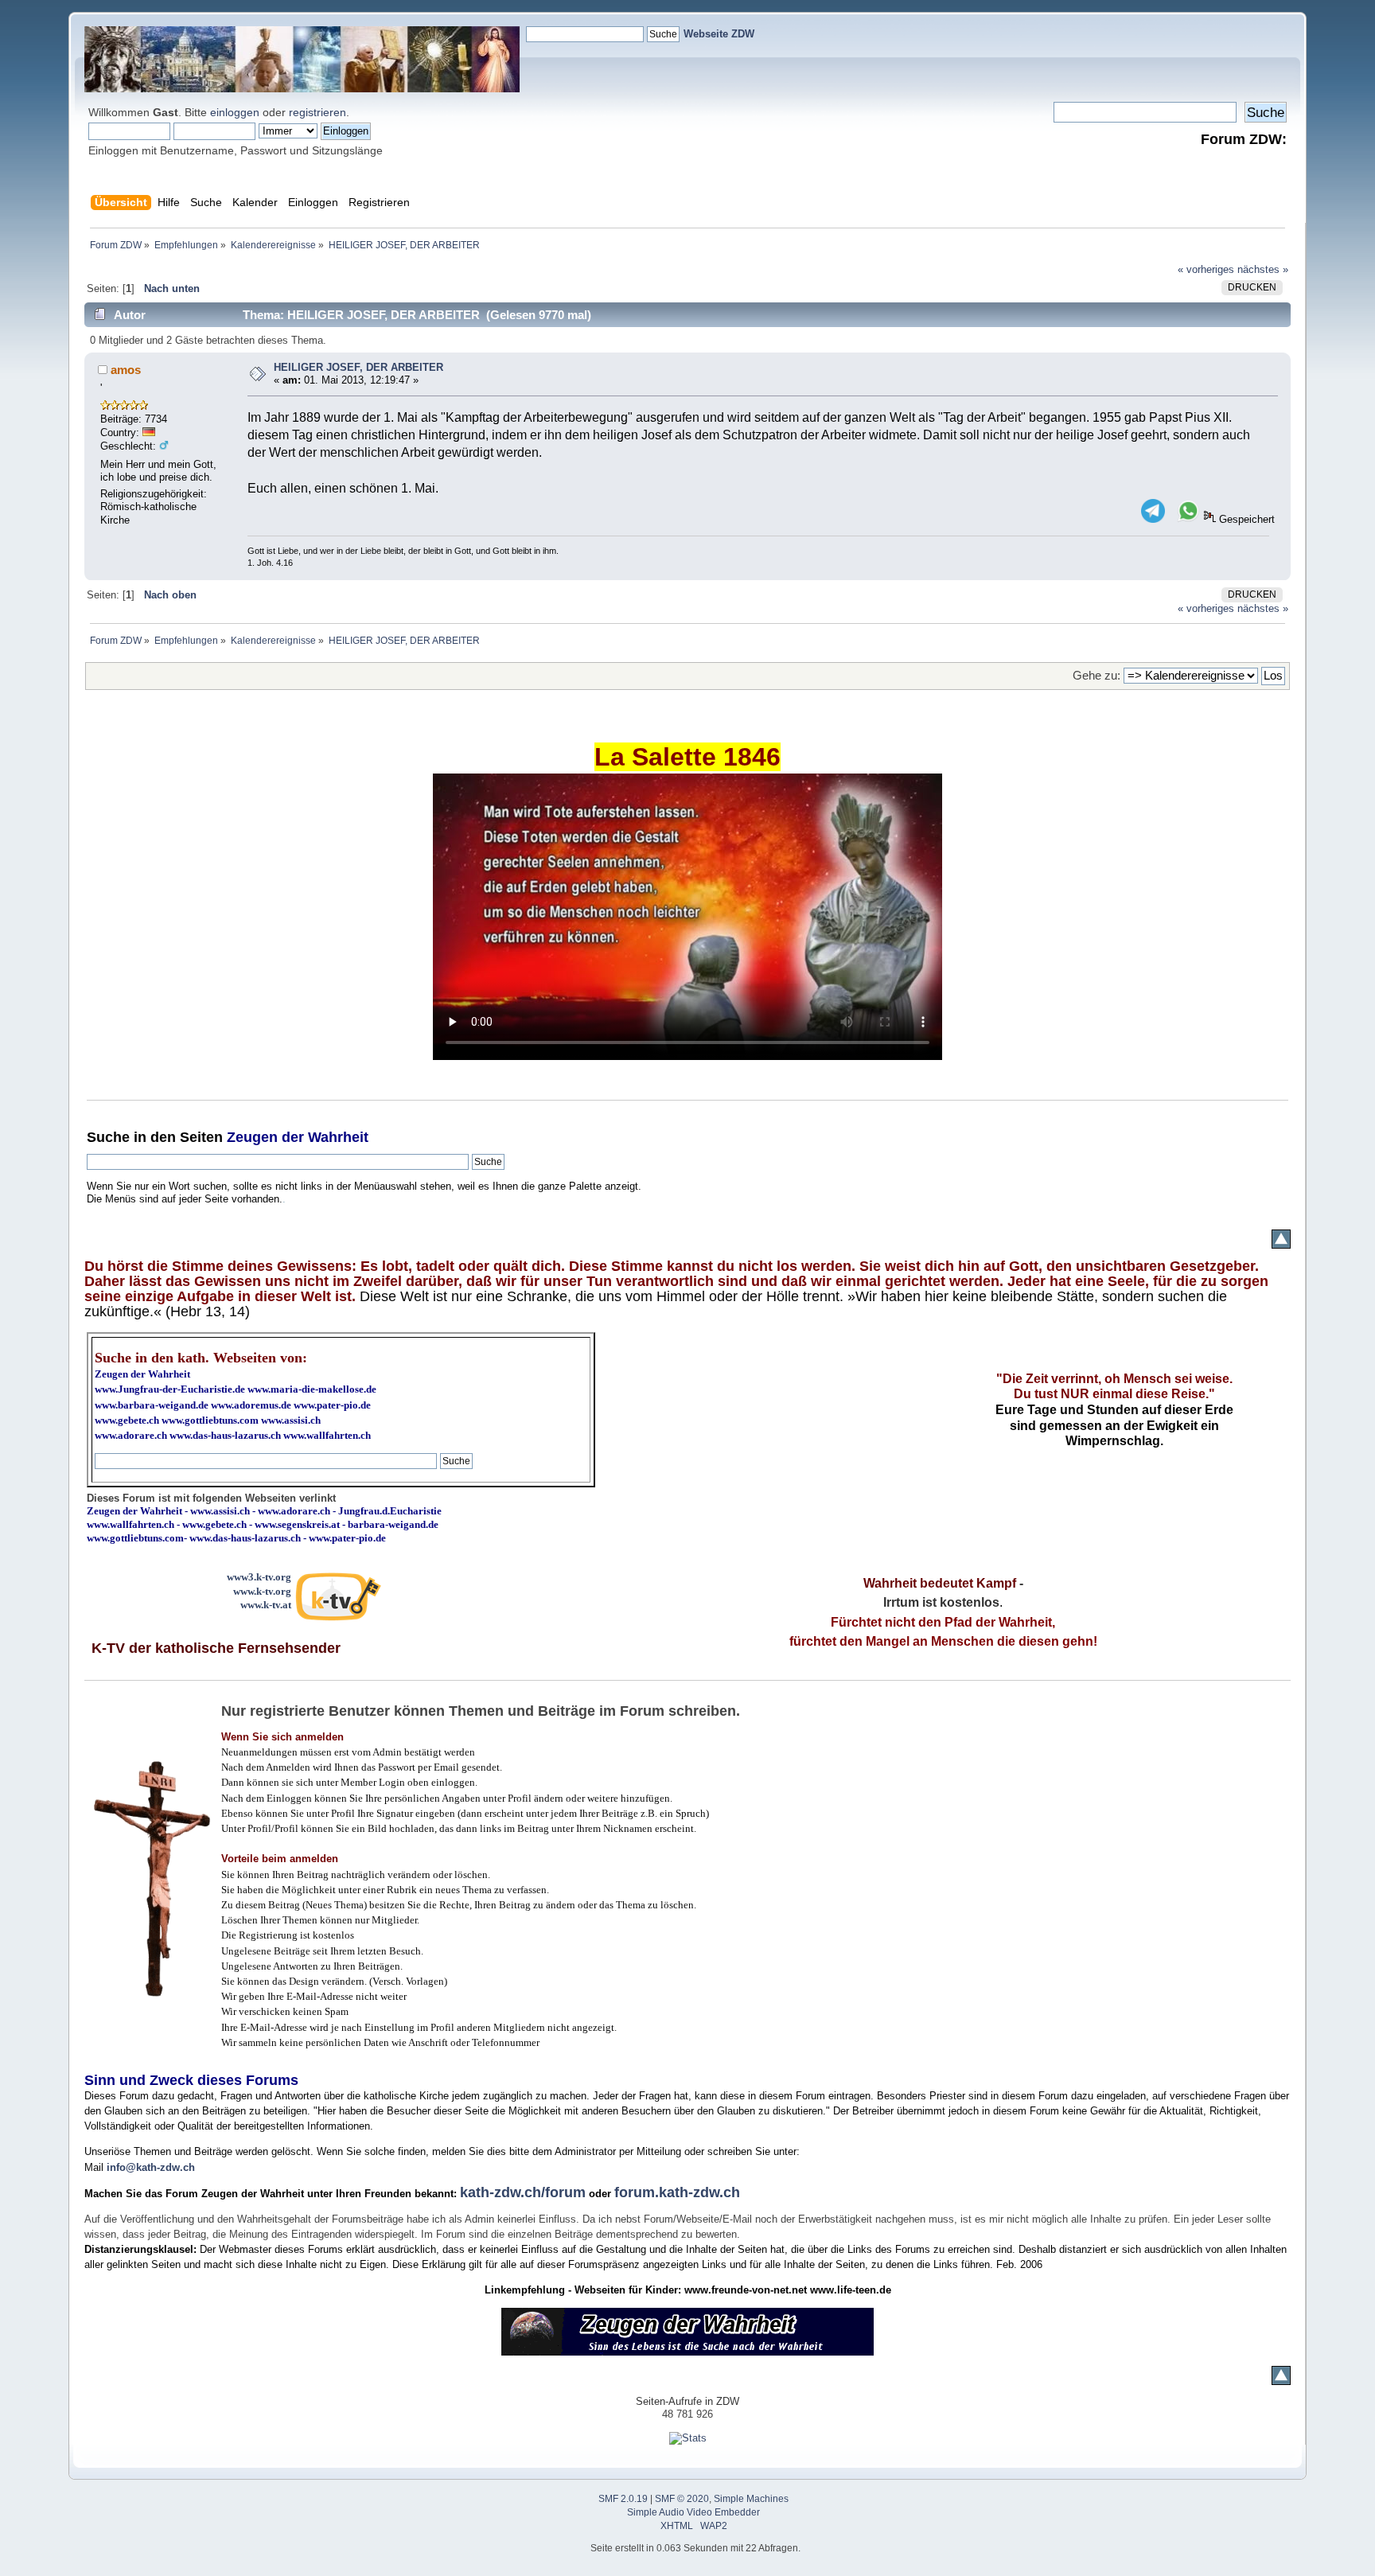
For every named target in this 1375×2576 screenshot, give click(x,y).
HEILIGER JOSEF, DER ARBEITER (358, 367)
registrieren (317, 112)
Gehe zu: (1096, 675)
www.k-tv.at (266, 1605)
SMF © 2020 (682, 2499)
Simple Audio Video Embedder (693, 2512)
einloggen (235, 112)
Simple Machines (751, 2499)
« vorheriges (1206, 269)
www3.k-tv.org (259, 1577)
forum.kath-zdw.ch (677, 2192)
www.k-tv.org (262, 1591)
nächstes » (1263, 269)
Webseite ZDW (719, 34)
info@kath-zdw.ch (151, 2167)
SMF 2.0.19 (623, 2499)
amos (126, 370)
